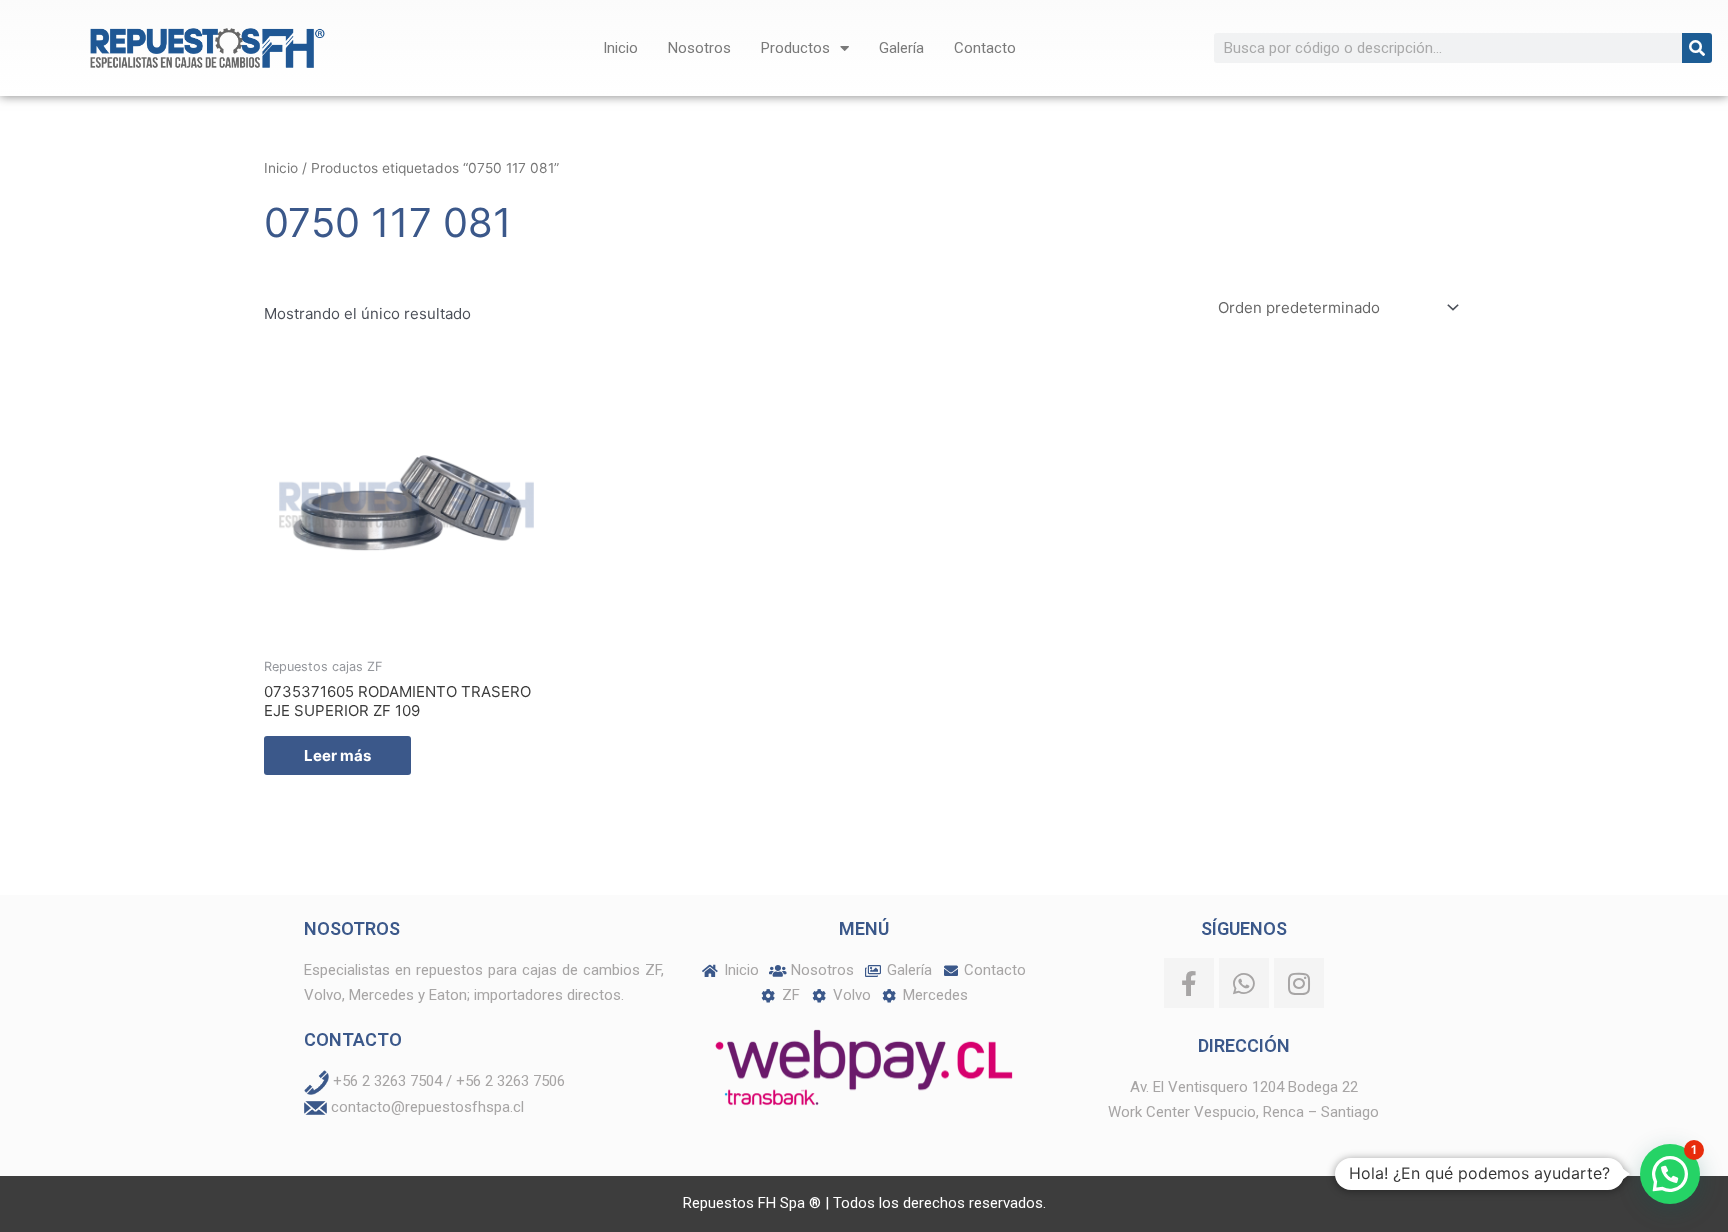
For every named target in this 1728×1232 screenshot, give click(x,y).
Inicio (620, 48)
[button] (1670, 1174)
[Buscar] (1697, 48)
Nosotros (699, 48)
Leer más (337, 755)
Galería (901, 48)
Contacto (985, 48)
